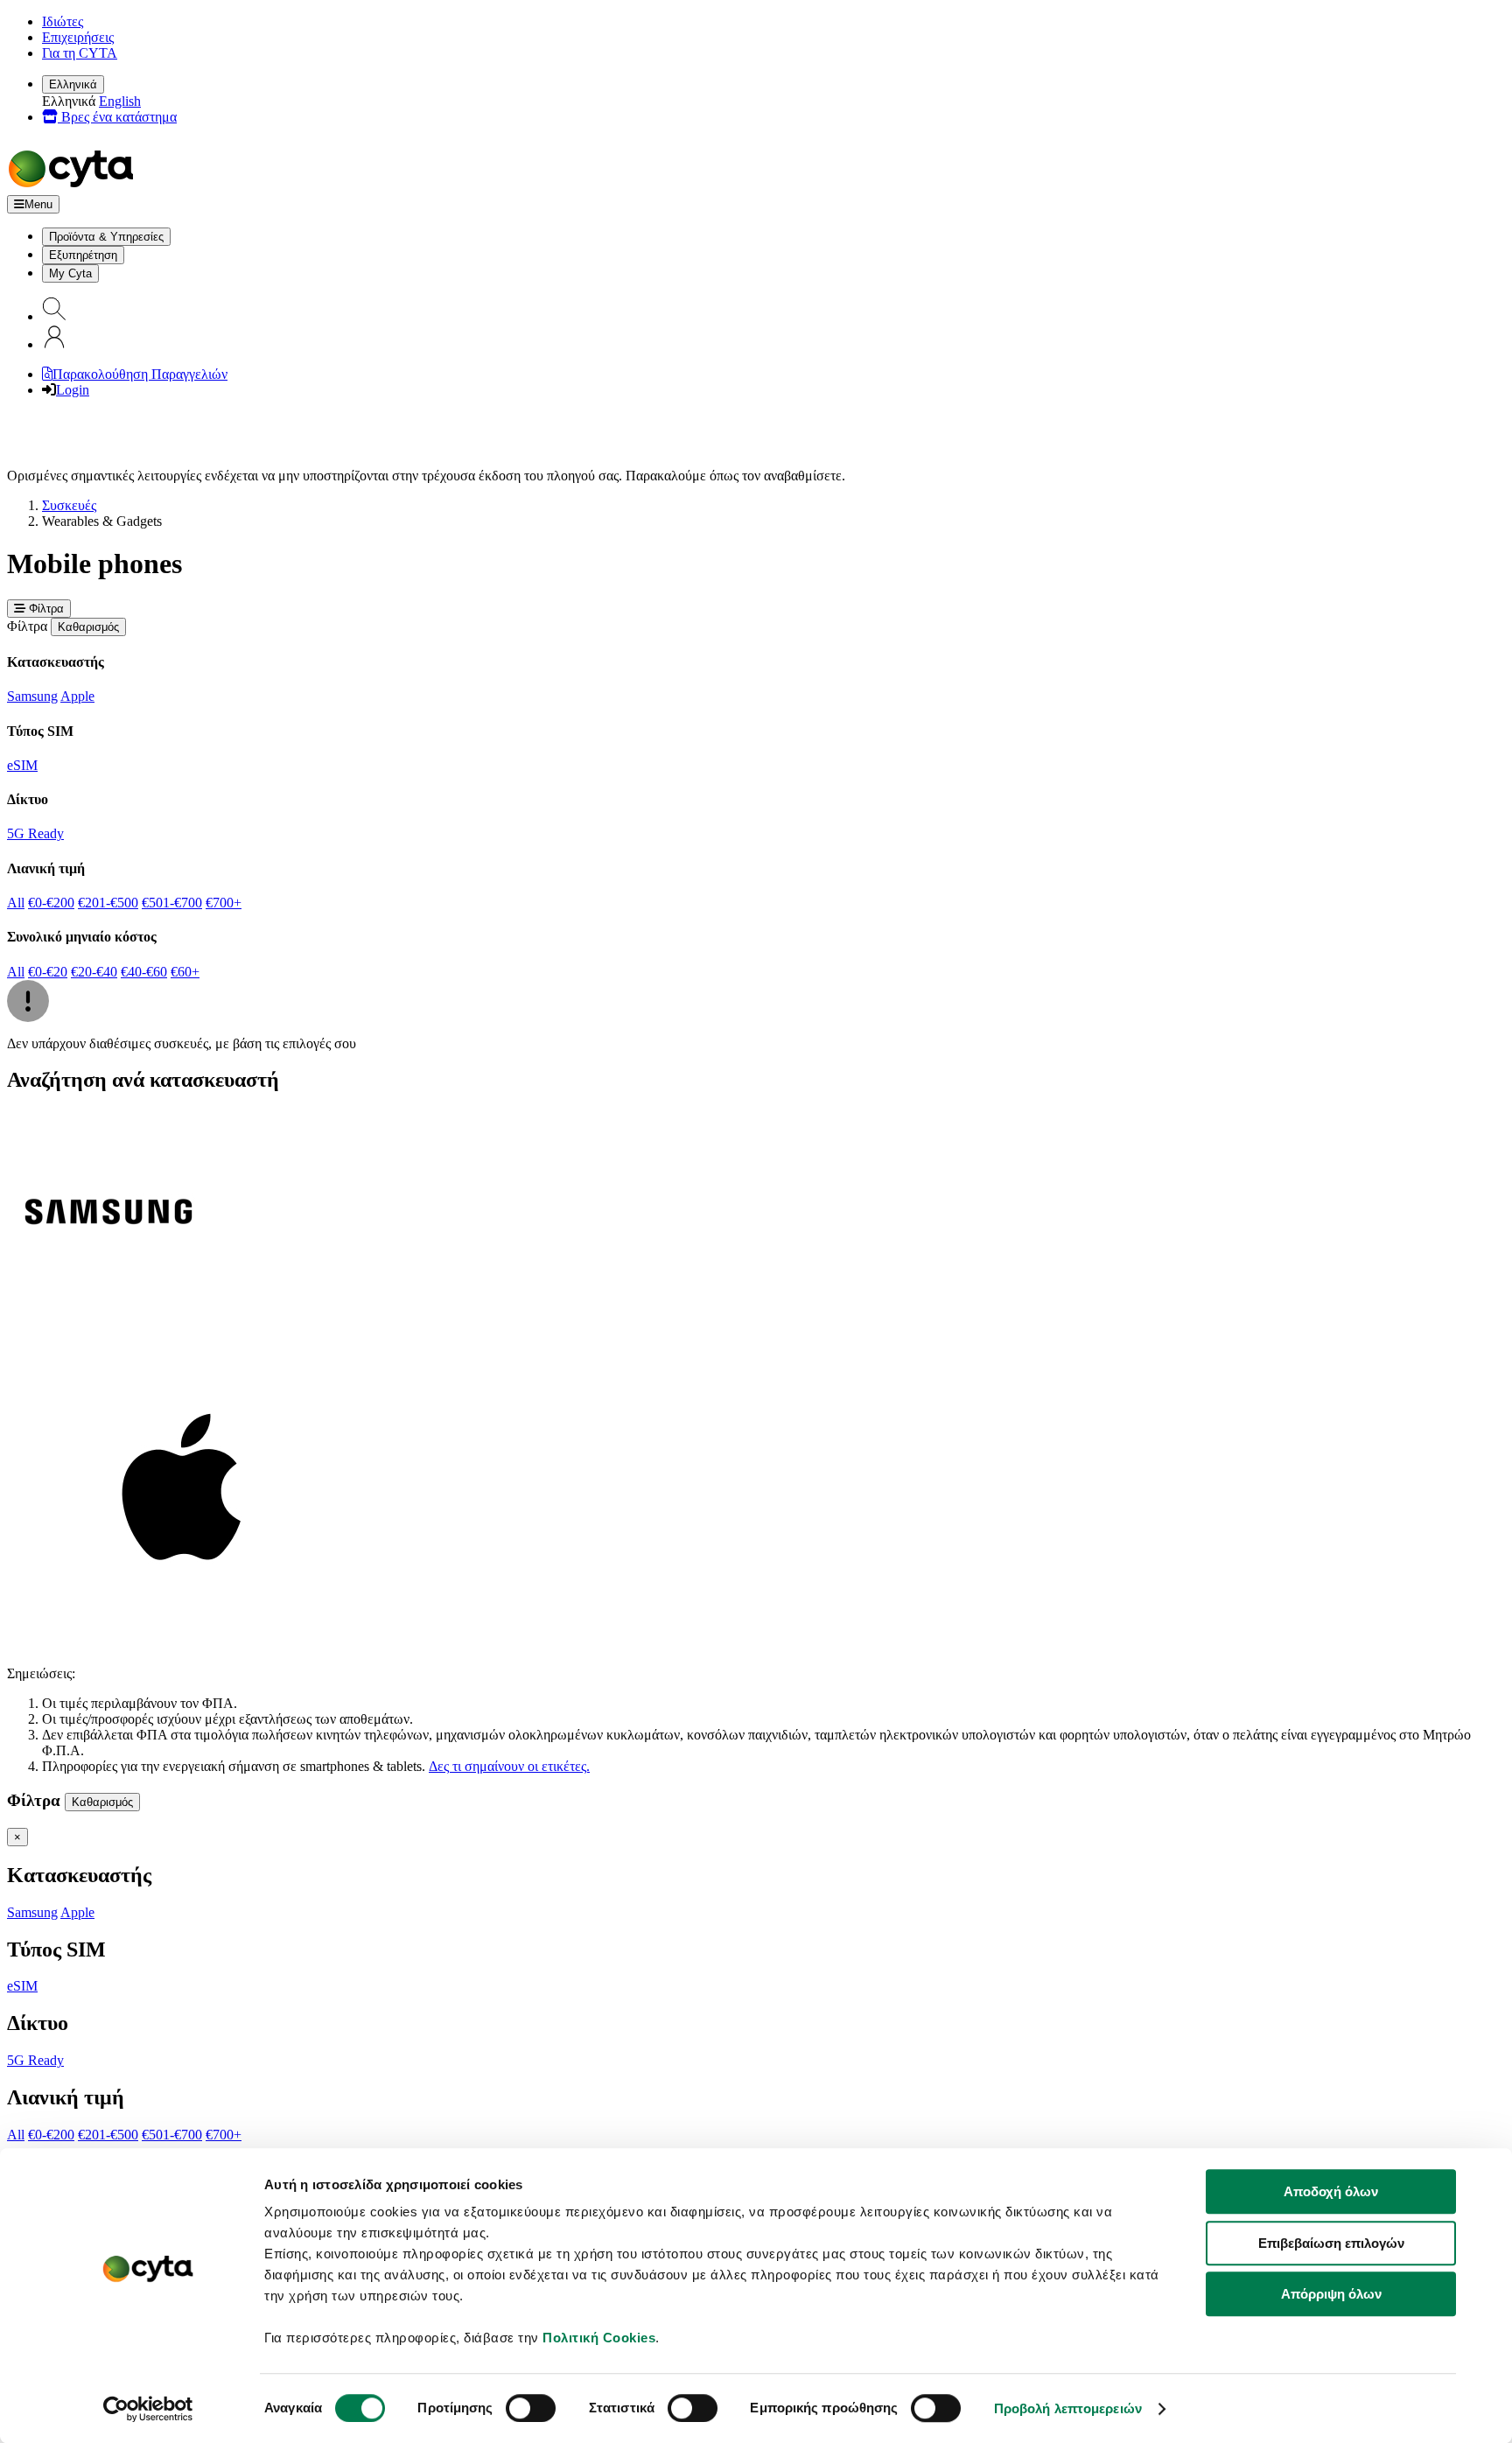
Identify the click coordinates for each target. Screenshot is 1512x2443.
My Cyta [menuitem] (70, 273)
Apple (77, 696)
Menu (38, 204)
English (120, 101)
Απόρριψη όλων (1331, 2294)
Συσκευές (69, 505)
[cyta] (74, 187)
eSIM (22, 765)
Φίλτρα (45, 609)
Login (73, 390)
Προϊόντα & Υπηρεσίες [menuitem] (106, 237)
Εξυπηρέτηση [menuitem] (83, 255)
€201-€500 (108, 903)
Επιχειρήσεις (78, 37)
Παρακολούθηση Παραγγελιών (140, 374)
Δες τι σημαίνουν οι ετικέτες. (509, 1766)
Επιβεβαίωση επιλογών (1331, 2243)
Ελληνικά (73, 84)
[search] (54, 316)
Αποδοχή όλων (1331, 2191)
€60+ (185, 972)
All (16, 903)
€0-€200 (51, 903)
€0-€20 (48, 972)
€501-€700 (172, 903)
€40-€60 (144, 972)
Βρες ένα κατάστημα (117, 117)
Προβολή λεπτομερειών (1068, 2408)
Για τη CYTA (80, 53)
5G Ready (35, 833)
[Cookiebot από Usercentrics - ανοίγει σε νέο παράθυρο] (148, 2409)
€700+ (224, 903)
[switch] (531, 2408)
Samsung (32, 696)
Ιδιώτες (63, 21)
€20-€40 (94, 972)
